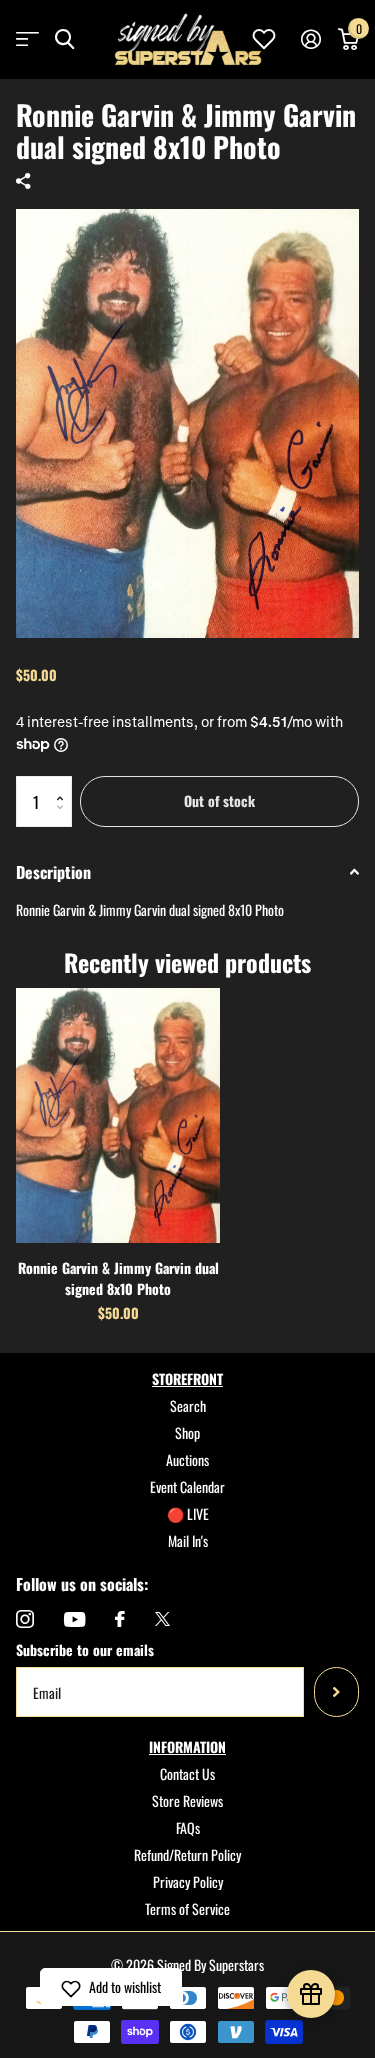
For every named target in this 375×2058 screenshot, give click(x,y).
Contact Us (187, 1773)
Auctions (187, 1459)
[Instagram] (25, 1619)
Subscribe (336, 1692)
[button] (64, 783)
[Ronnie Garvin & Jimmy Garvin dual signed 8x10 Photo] (118, 1115)
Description (53, 872)
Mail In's (188, 1540)
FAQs (188, 1827)
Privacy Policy (188, 1881)
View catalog (27, 39)
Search (188, 1405)
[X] (162, 1619)
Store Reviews (187, 1800)
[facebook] (120, 1619)
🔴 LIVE (188, 1513)
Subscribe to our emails (85, 1649)
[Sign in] (310, 39)
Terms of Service (187, 1908)
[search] (64, 39)
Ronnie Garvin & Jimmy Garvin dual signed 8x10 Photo (118, 1278)
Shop (187, 1432)
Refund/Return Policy (187, 1854)
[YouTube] (74, 1619)
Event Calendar (187, 1486)
